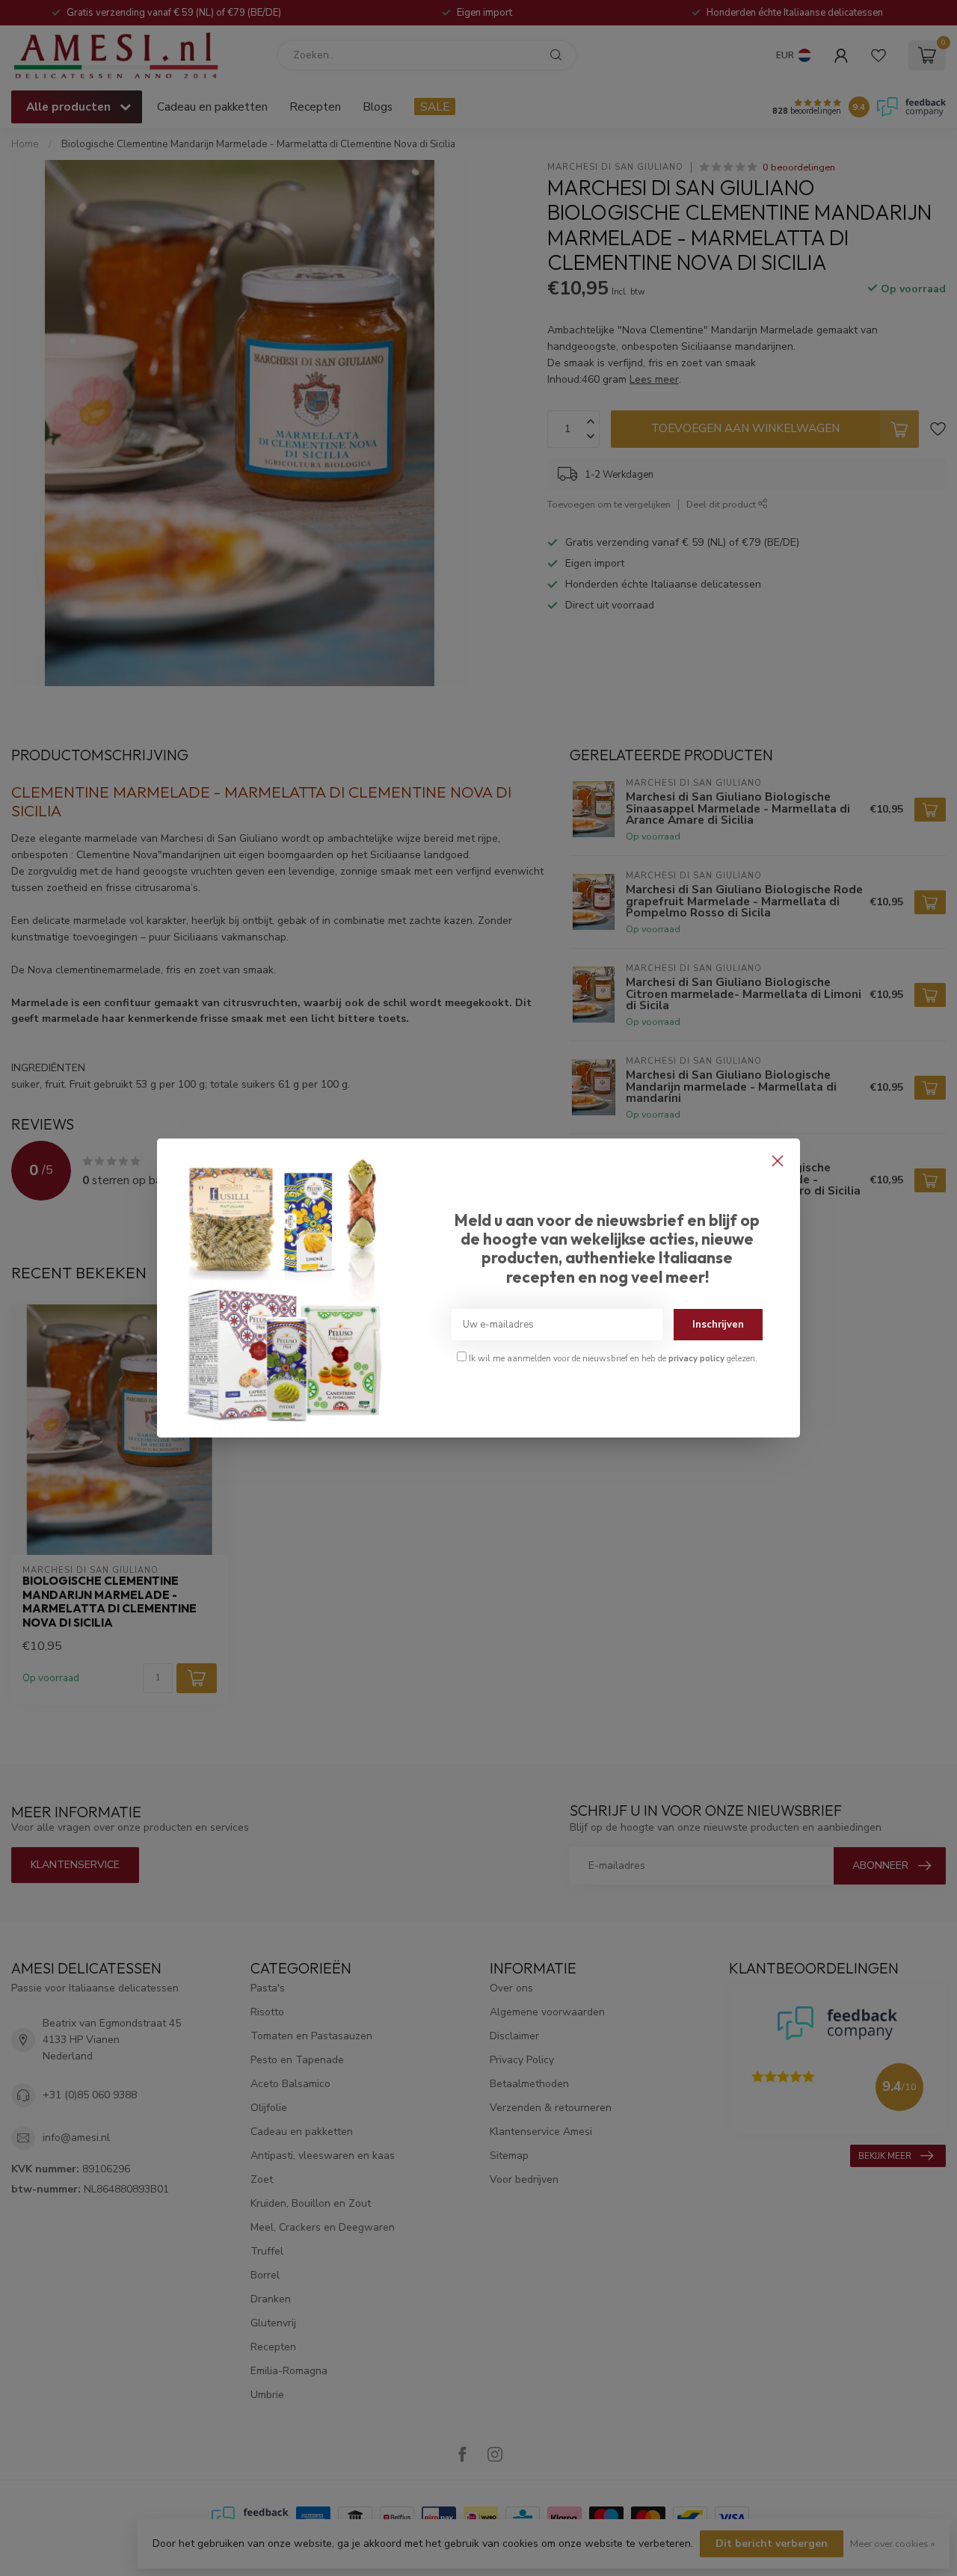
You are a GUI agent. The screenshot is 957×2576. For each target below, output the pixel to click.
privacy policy (696, 1358)
